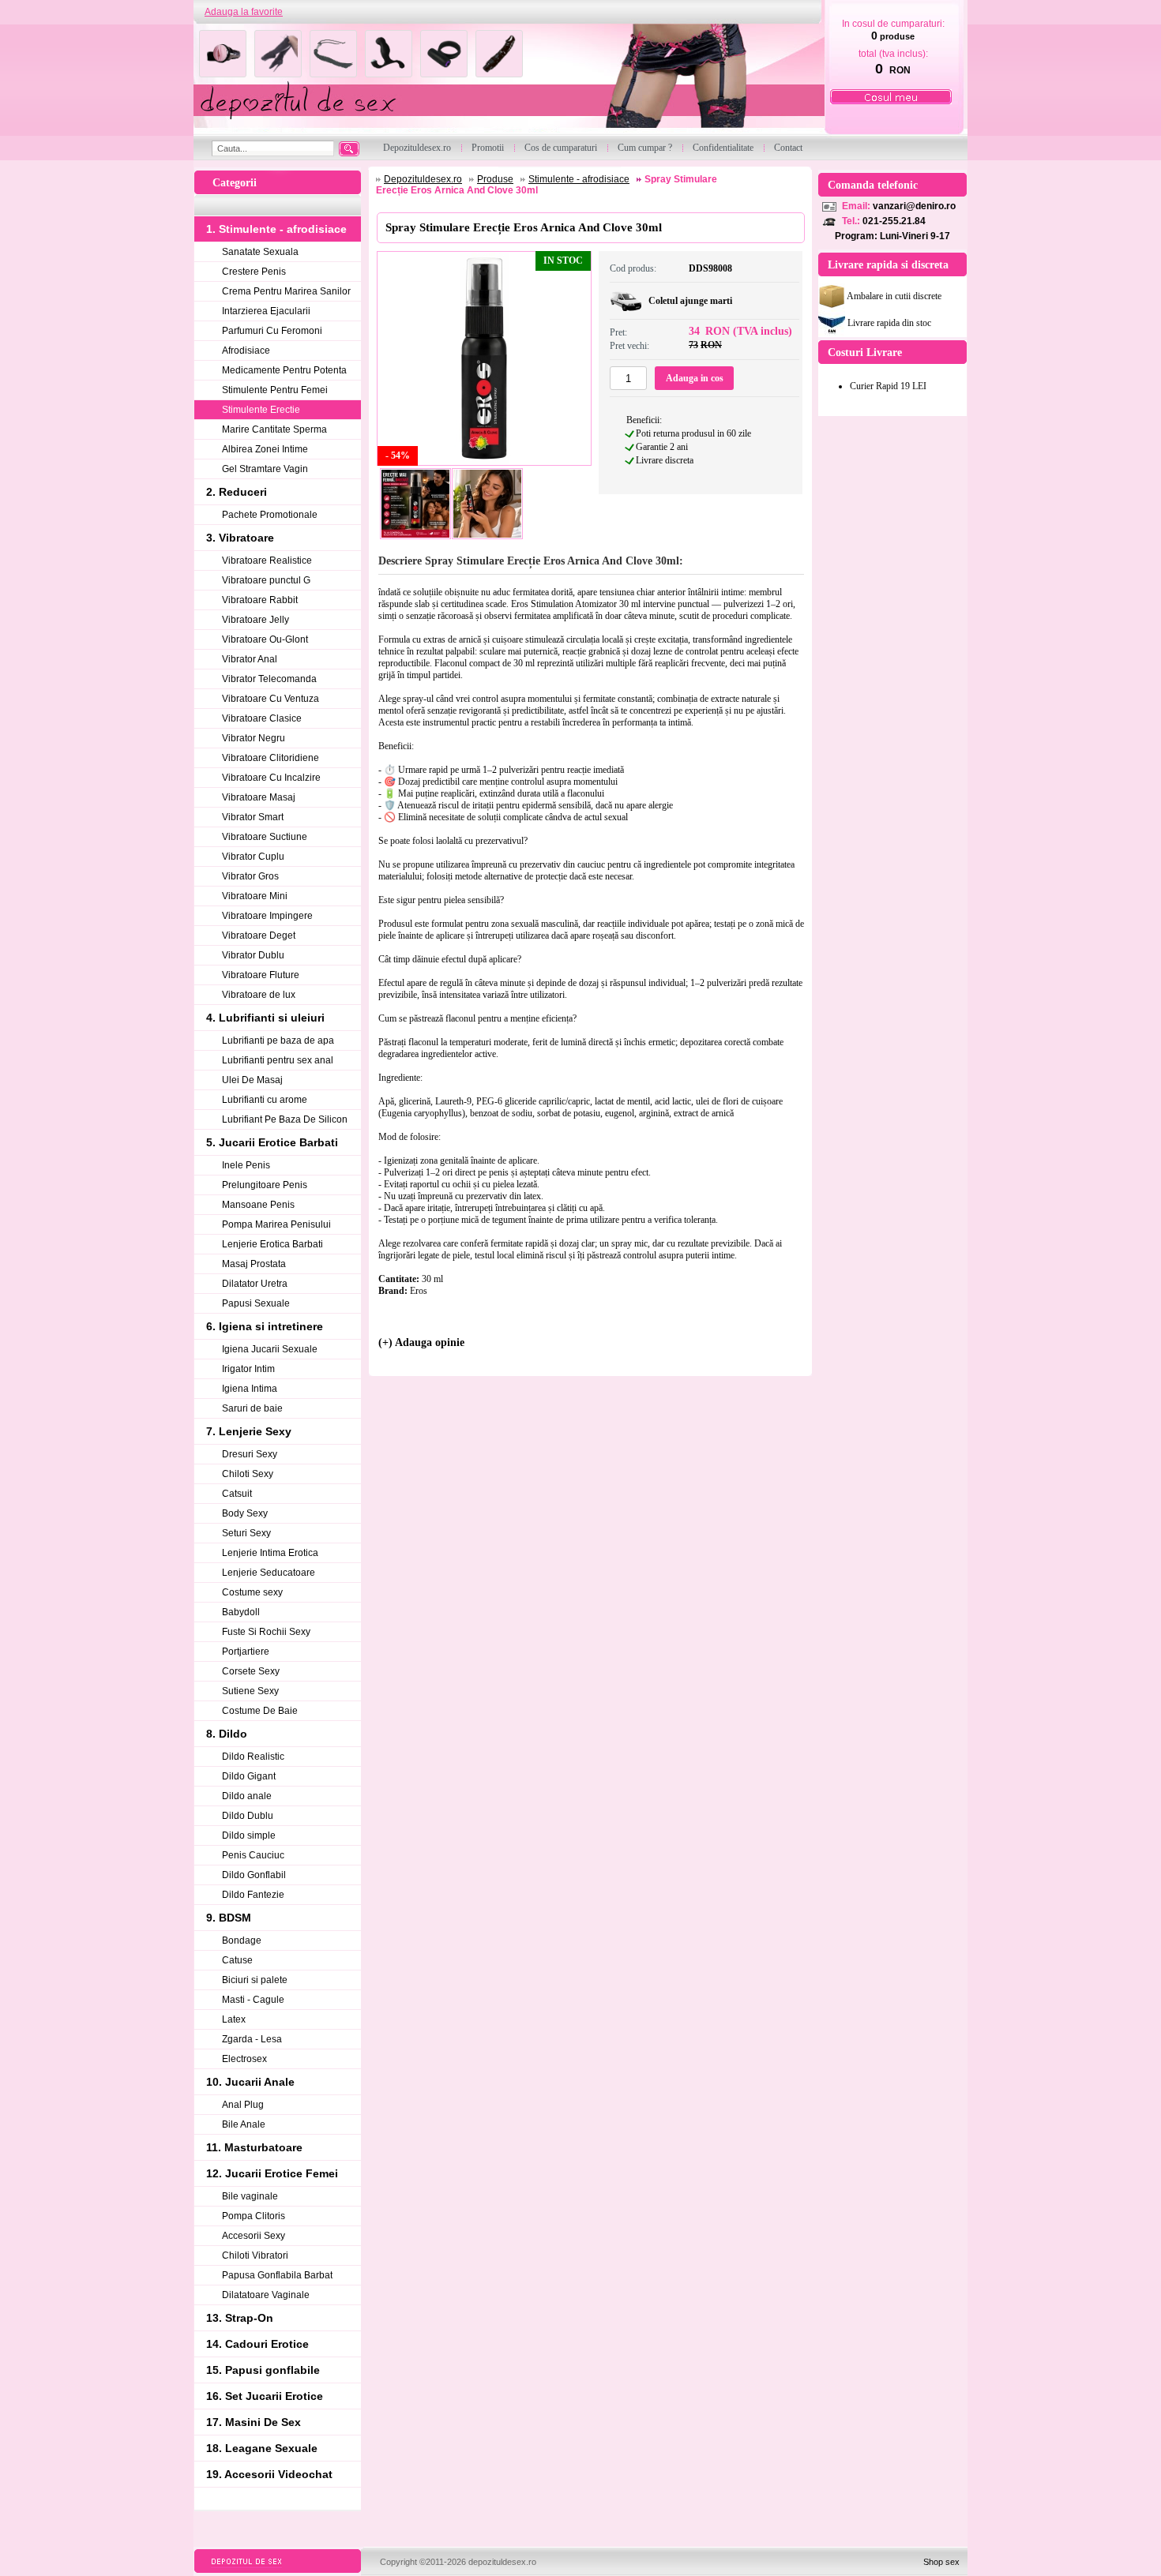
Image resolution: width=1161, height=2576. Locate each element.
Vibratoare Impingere (267, 916)
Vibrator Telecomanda (269, 679)
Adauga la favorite (244, 12)
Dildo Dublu (248, 1816)
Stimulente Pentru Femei (275, 390)
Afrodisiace (246, 351)
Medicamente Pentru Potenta (284, 370)
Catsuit (237, 1494)
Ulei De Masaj (252, 1080)
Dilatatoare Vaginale (266, 2295)
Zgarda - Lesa (252, 2039)
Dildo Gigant (249, 1776)
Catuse (237, 1960)
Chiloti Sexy (248, 1474)
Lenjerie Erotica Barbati (272, 1244)
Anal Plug (243, 2105)
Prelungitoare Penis (265, 1185)
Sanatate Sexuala (260, 252)
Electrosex (244, 2059)
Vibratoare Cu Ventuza (271, 699)
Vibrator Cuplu (253, 857)
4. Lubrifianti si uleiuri (265, 1018)
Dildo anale (247, 1796)
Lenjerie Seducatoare (269, 1573)
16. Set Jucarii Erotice (265, 2396)
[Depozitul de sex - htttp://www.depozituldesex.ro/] (507, 80)
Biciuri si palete (255, 1980)
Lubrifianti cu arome (265, 1100)
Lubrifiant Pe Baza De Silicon (285, 1119)
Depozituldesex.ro (423, 179)
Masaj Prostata (254, 1264)
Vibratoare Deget (259, 936)
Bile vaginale (250, 2196)
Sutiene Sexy (250, 1691)
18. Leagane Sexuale (262, 2448)
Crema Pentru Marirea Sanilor (286, 291)
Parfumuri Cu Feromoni (272, 331)
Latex (234, 2019)
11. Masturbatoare (254, 2147)
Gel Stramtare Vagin (265, 469)
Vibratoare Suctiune (265, 837)
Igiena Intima (250, 1389)
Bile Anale (244, 2124)
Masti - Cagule (253, 2000)
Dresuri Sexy (250, 1454)
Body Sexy (245, 1513)
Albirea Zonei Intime (265, 449)
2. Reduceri (237, 492)
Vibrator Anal (250, 659)
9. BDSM (229, 1918)
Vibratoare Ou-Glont (265, 639)
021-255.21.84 (894, 221)
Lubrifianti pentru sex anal (278, 1060)
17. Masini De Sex (254, 2422)
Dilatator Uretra (255, 1284)
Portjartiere (246, 1652)
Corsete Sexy (251, 1671)
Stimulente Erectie (261, 410)
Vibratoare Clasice (262, 718)
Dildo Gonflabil (254, 1875)
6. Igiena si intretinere (265, 1326)
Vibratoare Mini (255, 896)
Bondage (242, 1940)
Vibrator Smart (253, 817)
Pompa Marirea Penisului (276, 1224)
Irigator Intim (248, 1369)
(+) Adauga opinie (421, 1342)
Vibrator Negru (254, 738)
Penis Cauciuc (253, 1855)
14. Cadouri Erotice (257, 2344)
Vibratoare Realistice (267, 561)
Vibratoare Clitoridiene (271, 758)
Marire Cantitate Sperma (274, 429)
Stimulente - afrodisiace (579, 179)
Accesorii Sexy (254, 2236)
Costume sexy (252, 1592)
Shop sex (941, 2562)
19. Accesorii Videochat (269, 2474)
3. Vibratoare (240, 538)
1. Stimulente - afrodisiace (276, 229)
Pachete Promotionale (270, 515)
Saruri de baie (252, 1408)
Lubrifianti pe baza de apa (278, 1041)
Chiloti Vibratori (255, 2255)
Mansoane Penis (258, 1205)
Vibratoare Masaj (259, 797)
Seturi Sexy (246, 1533)
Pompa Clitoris (254, 2216)
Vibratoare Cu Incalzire (271, 778)
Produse (495, 179)
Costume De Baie (260, 1711)
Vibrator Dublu (253, 955)
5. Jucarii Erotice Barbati (272, 1142)
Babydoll (241, 1612)
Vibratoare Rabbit (260, 600)
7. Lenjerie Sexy (249, 1431)
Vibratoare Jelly (255, 620)
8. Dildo (227, 1734)
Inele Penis (246, 1165)
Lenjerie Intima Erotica (270, 1553)
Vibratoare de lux (259, 995)
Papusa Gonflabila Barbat (277, 2275)
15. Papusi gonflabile (263, 2370)
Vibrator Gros (250, 876)
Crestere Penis (254, 272)
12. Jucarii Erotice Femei (272, 2173)
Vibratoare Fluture (261, 975)
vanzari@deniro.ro (914, 206)
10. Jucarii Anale (250, 2082)
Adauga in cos (695, 378)
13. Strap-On (240, 2318)
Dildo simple (249, 1835)
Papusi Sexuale (256, 1303)
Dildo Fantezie (253, 1895)
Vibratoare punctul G (266, 580)
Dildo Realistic (253, 1757)
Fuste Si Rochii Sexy (266, 1632)
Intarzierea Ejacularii (266, 311)
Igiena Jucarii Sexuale (270, 1349)
